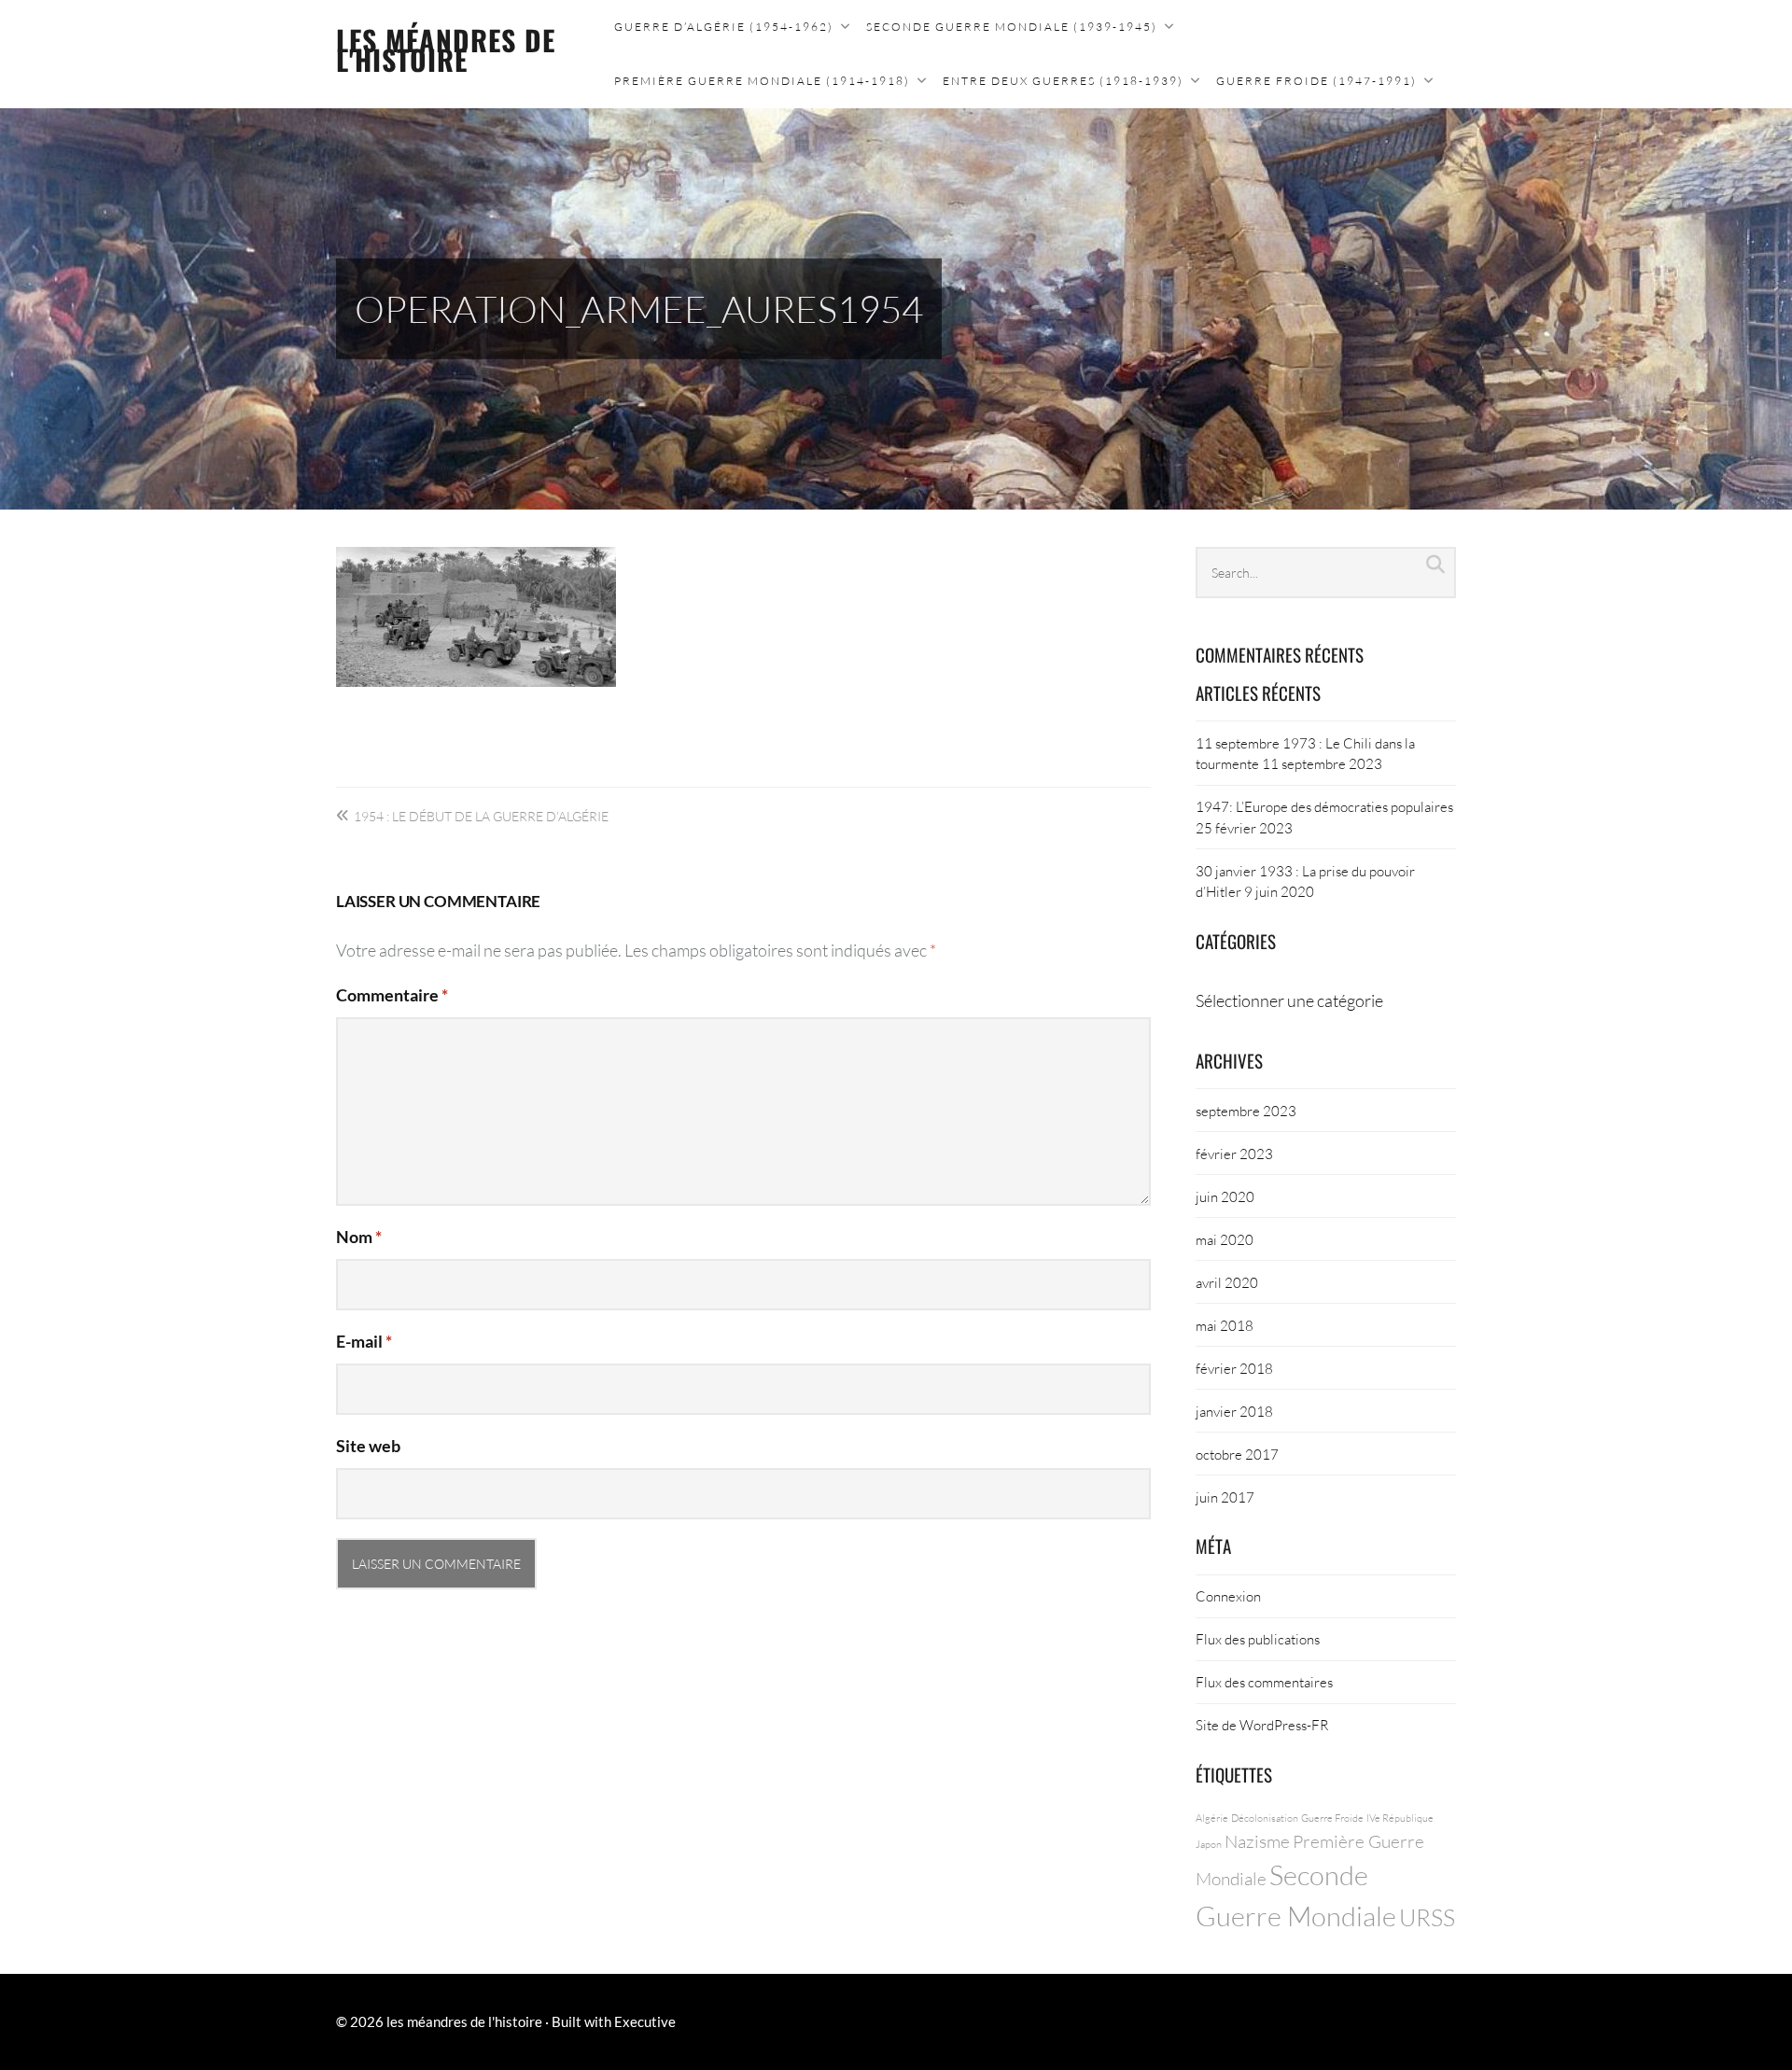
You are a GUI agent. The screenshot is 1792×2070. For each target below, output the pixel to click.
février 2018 (1234, 1368)
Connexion (1228, 1596)
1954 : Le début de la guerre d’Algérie (481, 816)
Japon (1209, 1844)
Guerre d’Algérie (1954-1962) (724, 27)
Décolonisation (1265, 1818)
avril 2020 (1227, 1282)
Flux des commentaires (1264, 1682)
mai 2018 (1225, 1325)
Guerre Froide (1332, 1818)
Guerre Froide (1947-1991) (1316, 81)
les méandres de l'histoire (446, 49)
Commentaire (392, 995)
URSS (1427, 1917)
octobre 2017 (1237, 1454)
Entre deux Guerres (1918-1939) (1063, 81)
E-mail (364, 1341)
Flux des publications (1258, 1639)
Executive (645, 2021)
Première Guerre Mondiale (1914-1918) (762, 81)
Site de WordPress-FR (1262, 1725)
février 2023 (1234, 1154)
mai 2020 (1225, 1239)
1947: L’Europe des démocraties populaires (1324, 806)
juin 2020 (1225, 1196)
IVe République (1400, 1818)
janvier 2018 (1234, 1411)
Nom (359, 1237)
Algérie (1212, 1818)
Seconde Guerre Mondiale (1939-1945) (1012, 27)
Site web (368, 1446)
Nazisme (1257, 1841)
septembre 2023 (1246, 1111)
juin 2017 (1225, 1497)
